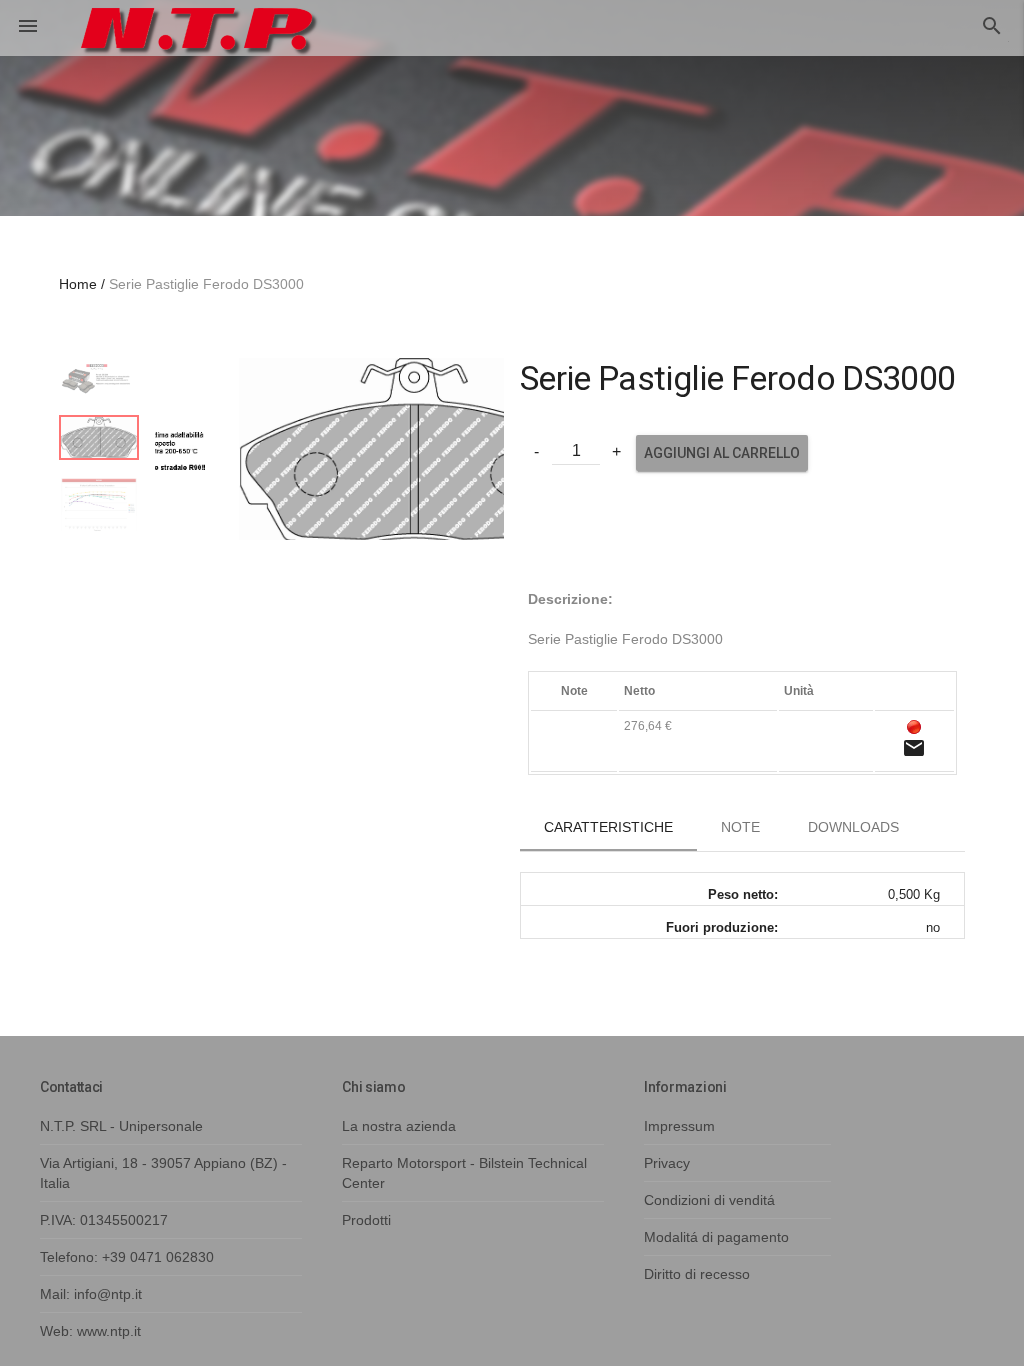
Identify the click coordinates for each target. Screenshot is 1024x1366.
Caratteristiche (608, 827)
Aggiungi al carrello (722, 453)
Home (78, 284)
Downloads (853, 827)
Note (740, 827)
